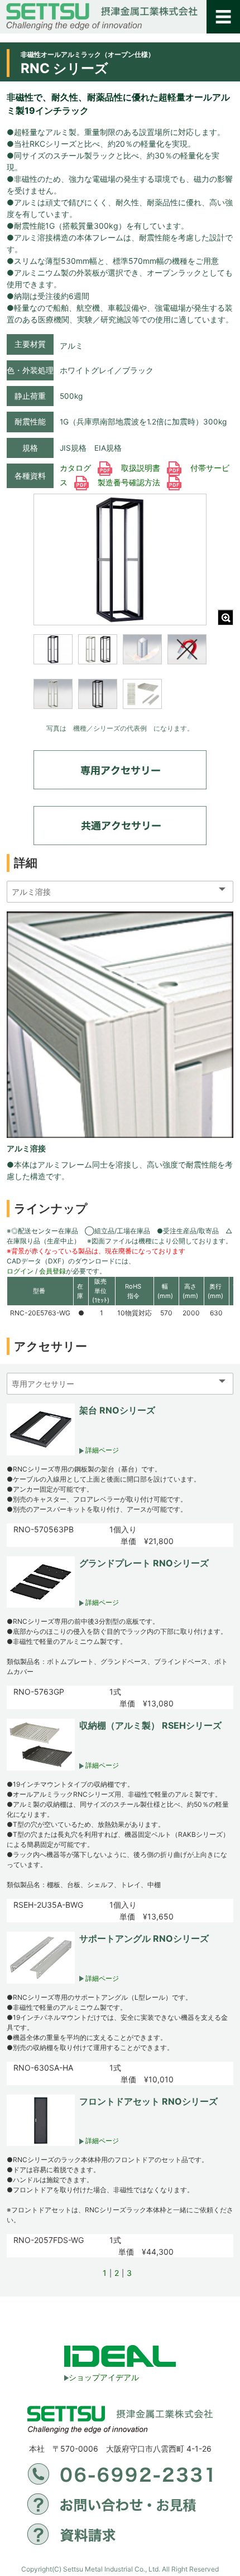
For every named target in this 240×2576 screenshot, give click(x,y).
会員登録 (52, 1271)
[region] (120, 679)
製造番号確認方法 (130, 483)
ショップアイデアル (104, 2377)
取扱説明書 (142, 468)
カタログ (76, 468)
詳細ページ (101, 1450)
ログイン (20, 1271)
